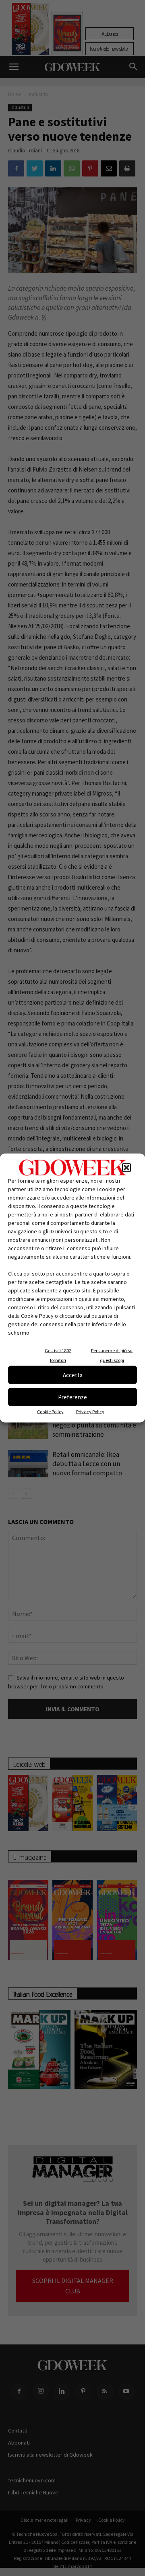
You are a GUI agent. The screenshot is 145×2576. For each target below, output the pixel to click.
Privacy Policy (90, 1412)
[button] (126, 1168)
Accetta (73, 1375)
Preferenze (72, 1397)
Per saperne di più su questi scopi (112, 1355)
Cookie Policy (50, 1412)
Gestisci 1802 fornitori (58, 1355)
